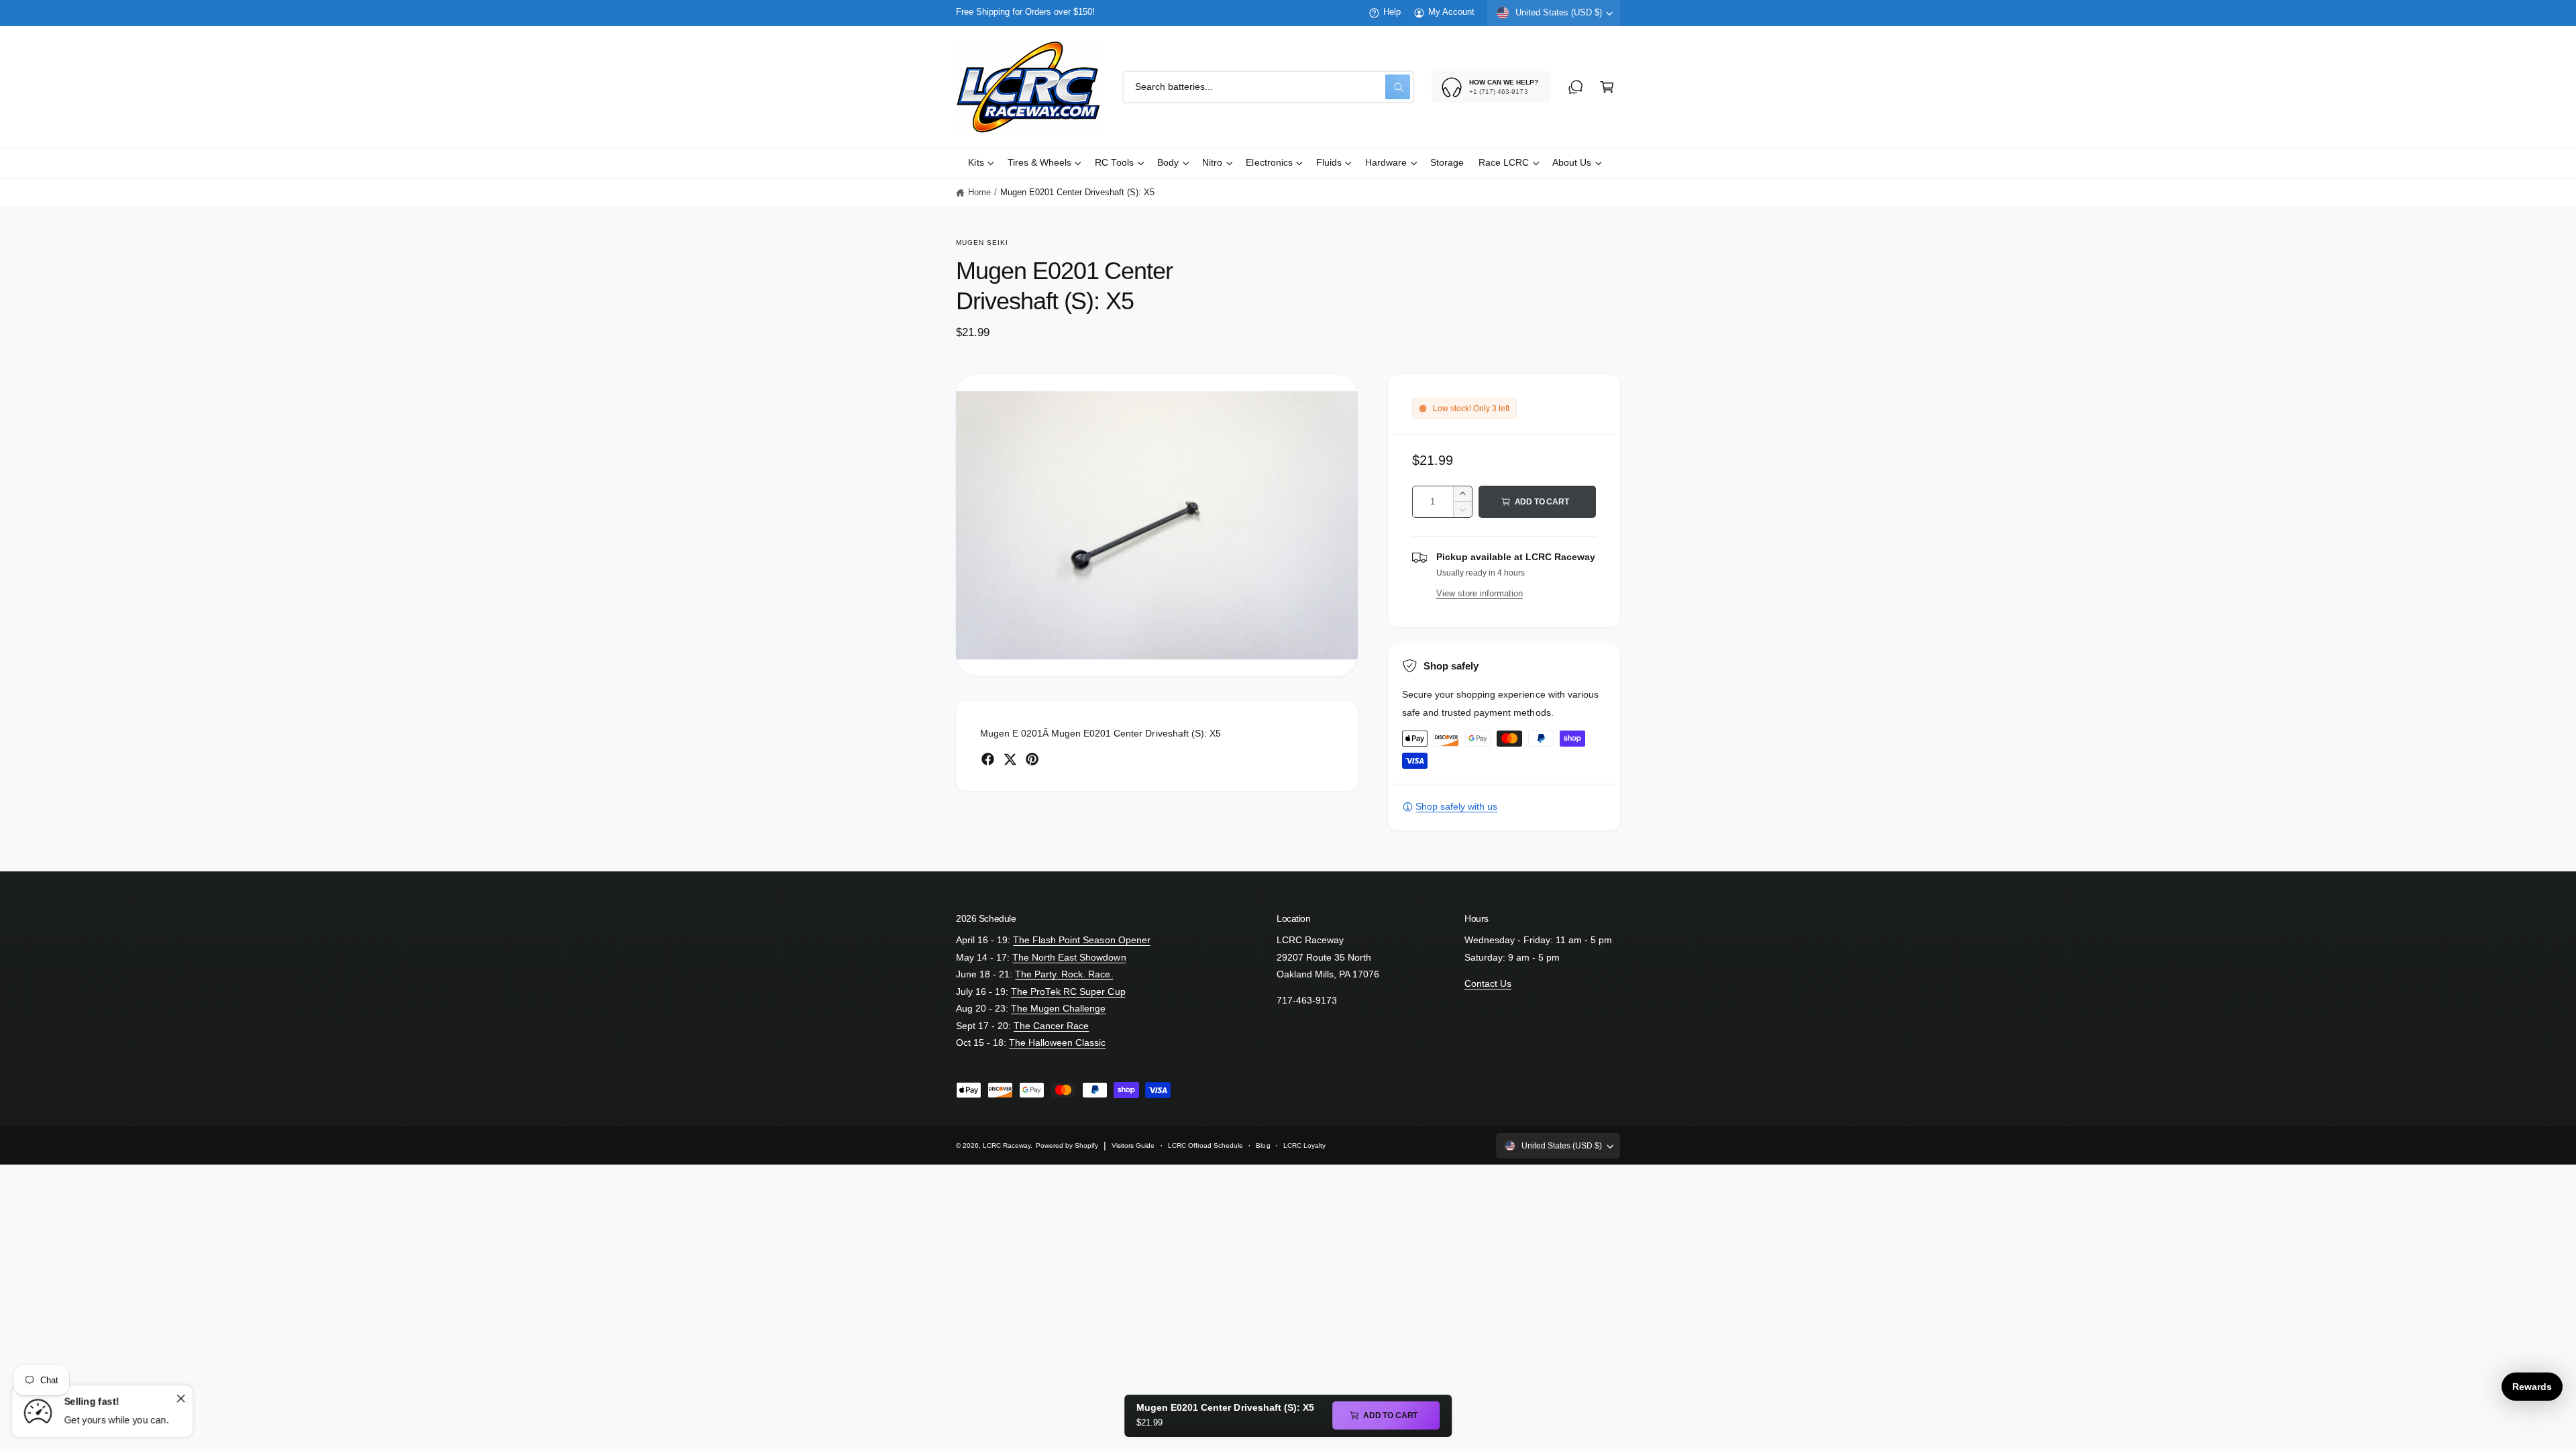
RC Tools (1114, 163)
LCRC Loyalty (1304, 1145)
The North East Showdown (1069, 958)
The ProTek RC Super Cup (1068, 992)
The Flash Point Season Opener (1081, 940)
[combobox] (1268, 87)
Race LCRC (1504, 163)
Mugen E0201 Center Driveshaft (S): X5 (1078, 193)
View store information (1480, 593)
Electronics (1269, 163)
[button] (1607, 87)
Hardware (1386, 163)
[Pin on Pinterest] (1032, 759)
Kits (976, 163)
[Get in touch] (1575, 87)
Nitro (1212, 163)
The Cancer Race (1051, 1026)
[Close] (180, 1398)
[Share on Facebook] (988, 759)
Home (979, 193)
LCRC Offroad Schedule (1205, 1145)
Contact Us (1488, 984)
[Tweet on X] (1010, 759)
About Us (1572, 163)
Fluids (1329, 163)
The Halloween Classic (1057, 1043)
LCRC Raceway (1007, 1145)
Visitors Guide (1133, 1145)
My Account (1451, 12)
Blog (1263, 1145)
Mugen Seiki (982, 243)
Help (1392, 12)
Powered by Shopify (1067, 1145)
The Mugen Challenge (1058, 1009)
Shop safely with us (1456, 807)
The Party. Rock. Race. (1064, 974)
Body (1168, 163)
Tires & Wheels (1039, 163)
